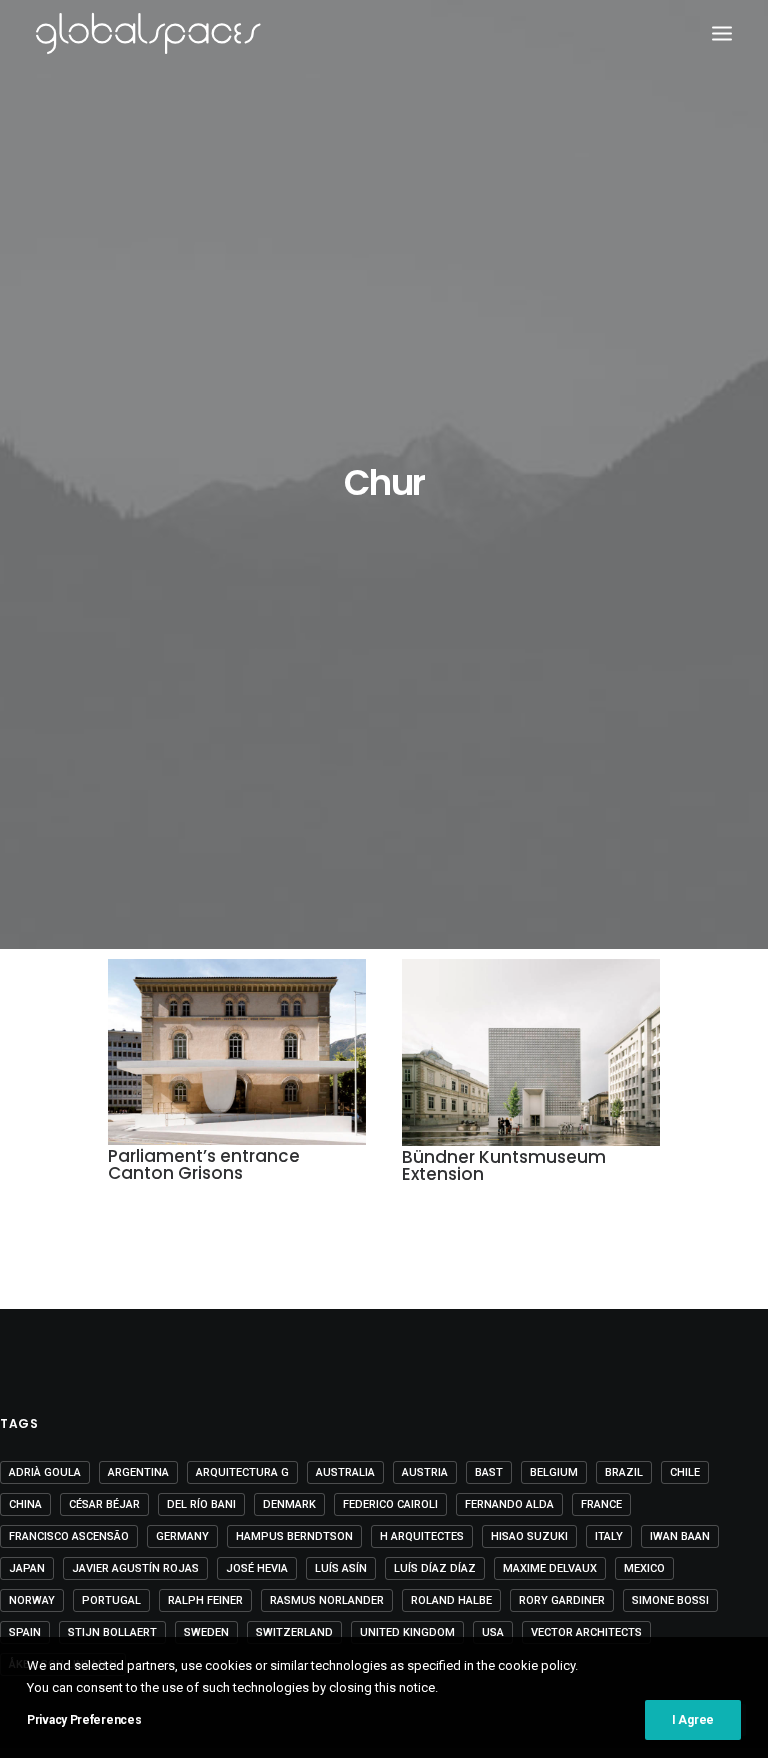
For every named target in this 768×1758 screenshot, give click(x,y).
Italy (609, 1536)
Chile (685, 1472)
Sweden (206, 1632)
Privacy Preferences (84, 1720)
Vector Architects (586, 1632)
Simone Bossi (670, 1600)
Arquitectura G (242, 1472)
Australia (345, 1472)
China (25, 1504)
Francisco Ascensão (69, 1536)
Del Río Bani (201, 1504)
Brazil (624, 1472)
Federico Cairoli (390, 1504)
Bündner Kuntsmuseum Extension (504, 1165)
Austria (425, 1472)
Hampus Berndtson (294, 1536)
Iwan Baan (680, 1536)
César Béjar (104, 1504)
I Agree (693, 1720)
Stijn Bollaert (112, 1632)
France (601, 1504)
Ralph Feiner (205, 1600)
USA (493, 1632)
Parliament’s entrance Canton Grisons (204, 1164)
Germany (182, 1536)
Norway (32, 1600)
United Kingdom (407, 1632)
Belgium (554, 1472)
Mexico (644, 1568)
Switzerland (294, 1632)
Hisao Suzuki (529, 1536)
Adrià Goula (45, 1472)
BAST (489, 1472)
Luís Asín (341, 1568)
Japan (27, 1568)
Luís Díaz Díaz (435, 1568)
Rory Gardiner (562, 1600)
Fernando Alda (509, 1504)
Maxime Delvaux (550, 1568)
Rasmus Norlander (327, 1600)
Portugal (111, 1600)
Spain (25, 1632)
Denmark (289, 1504)
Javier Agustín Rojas (135, 1568)
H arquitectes (422, 1536)
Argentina (138, 1472)
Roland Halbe (451, 1600)
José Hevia (257, 1568)
